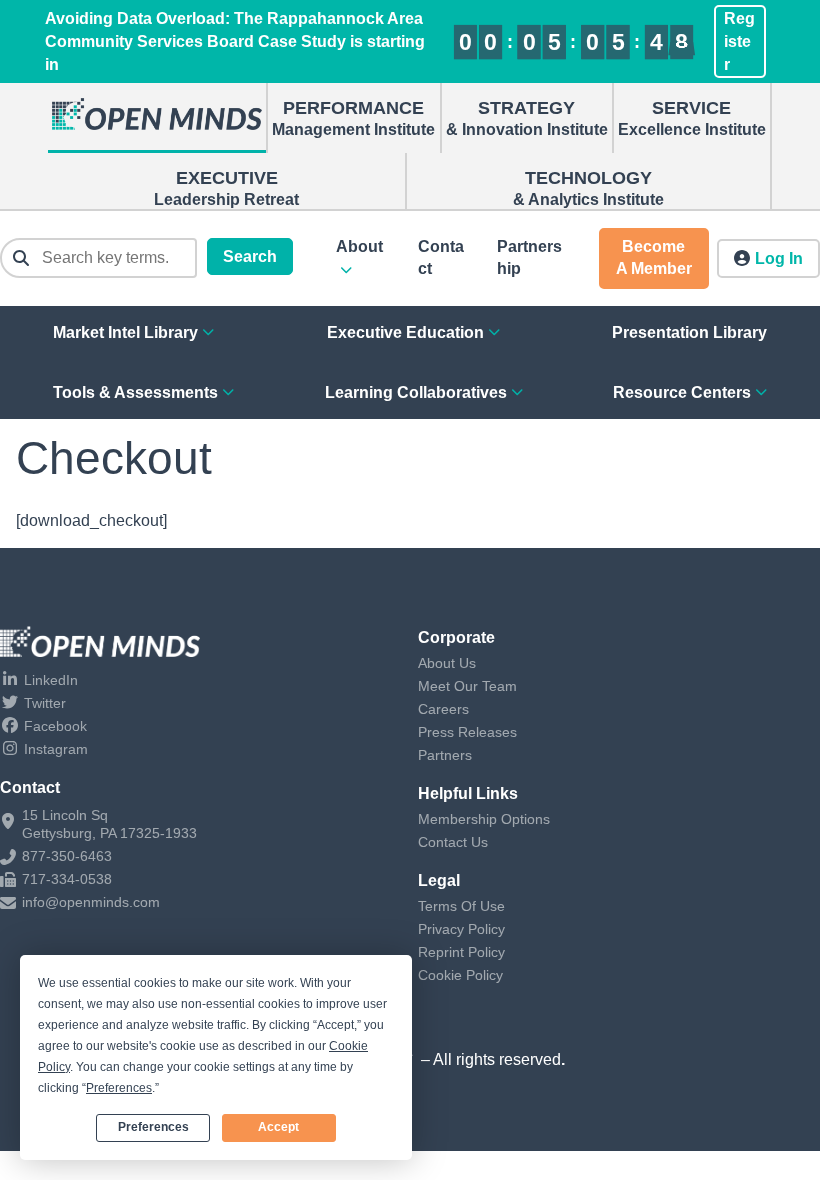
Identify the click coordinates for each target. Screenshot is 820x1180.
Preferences (153, 1127)
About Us (447, 663)
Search (250, 256)
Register (739, 41)
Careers (443, 709)
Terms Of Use (461, 906)
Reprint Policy (461, 952)
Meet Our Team (467, 686)
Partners (445, 755)
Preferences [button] (119, 1088)
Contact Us (453, 842)
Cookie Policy (460, 975)
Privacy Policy (461, 929)
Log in (779, 258)
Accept (278, 1127)
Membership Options (484, 819)
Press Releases (467, 732)
